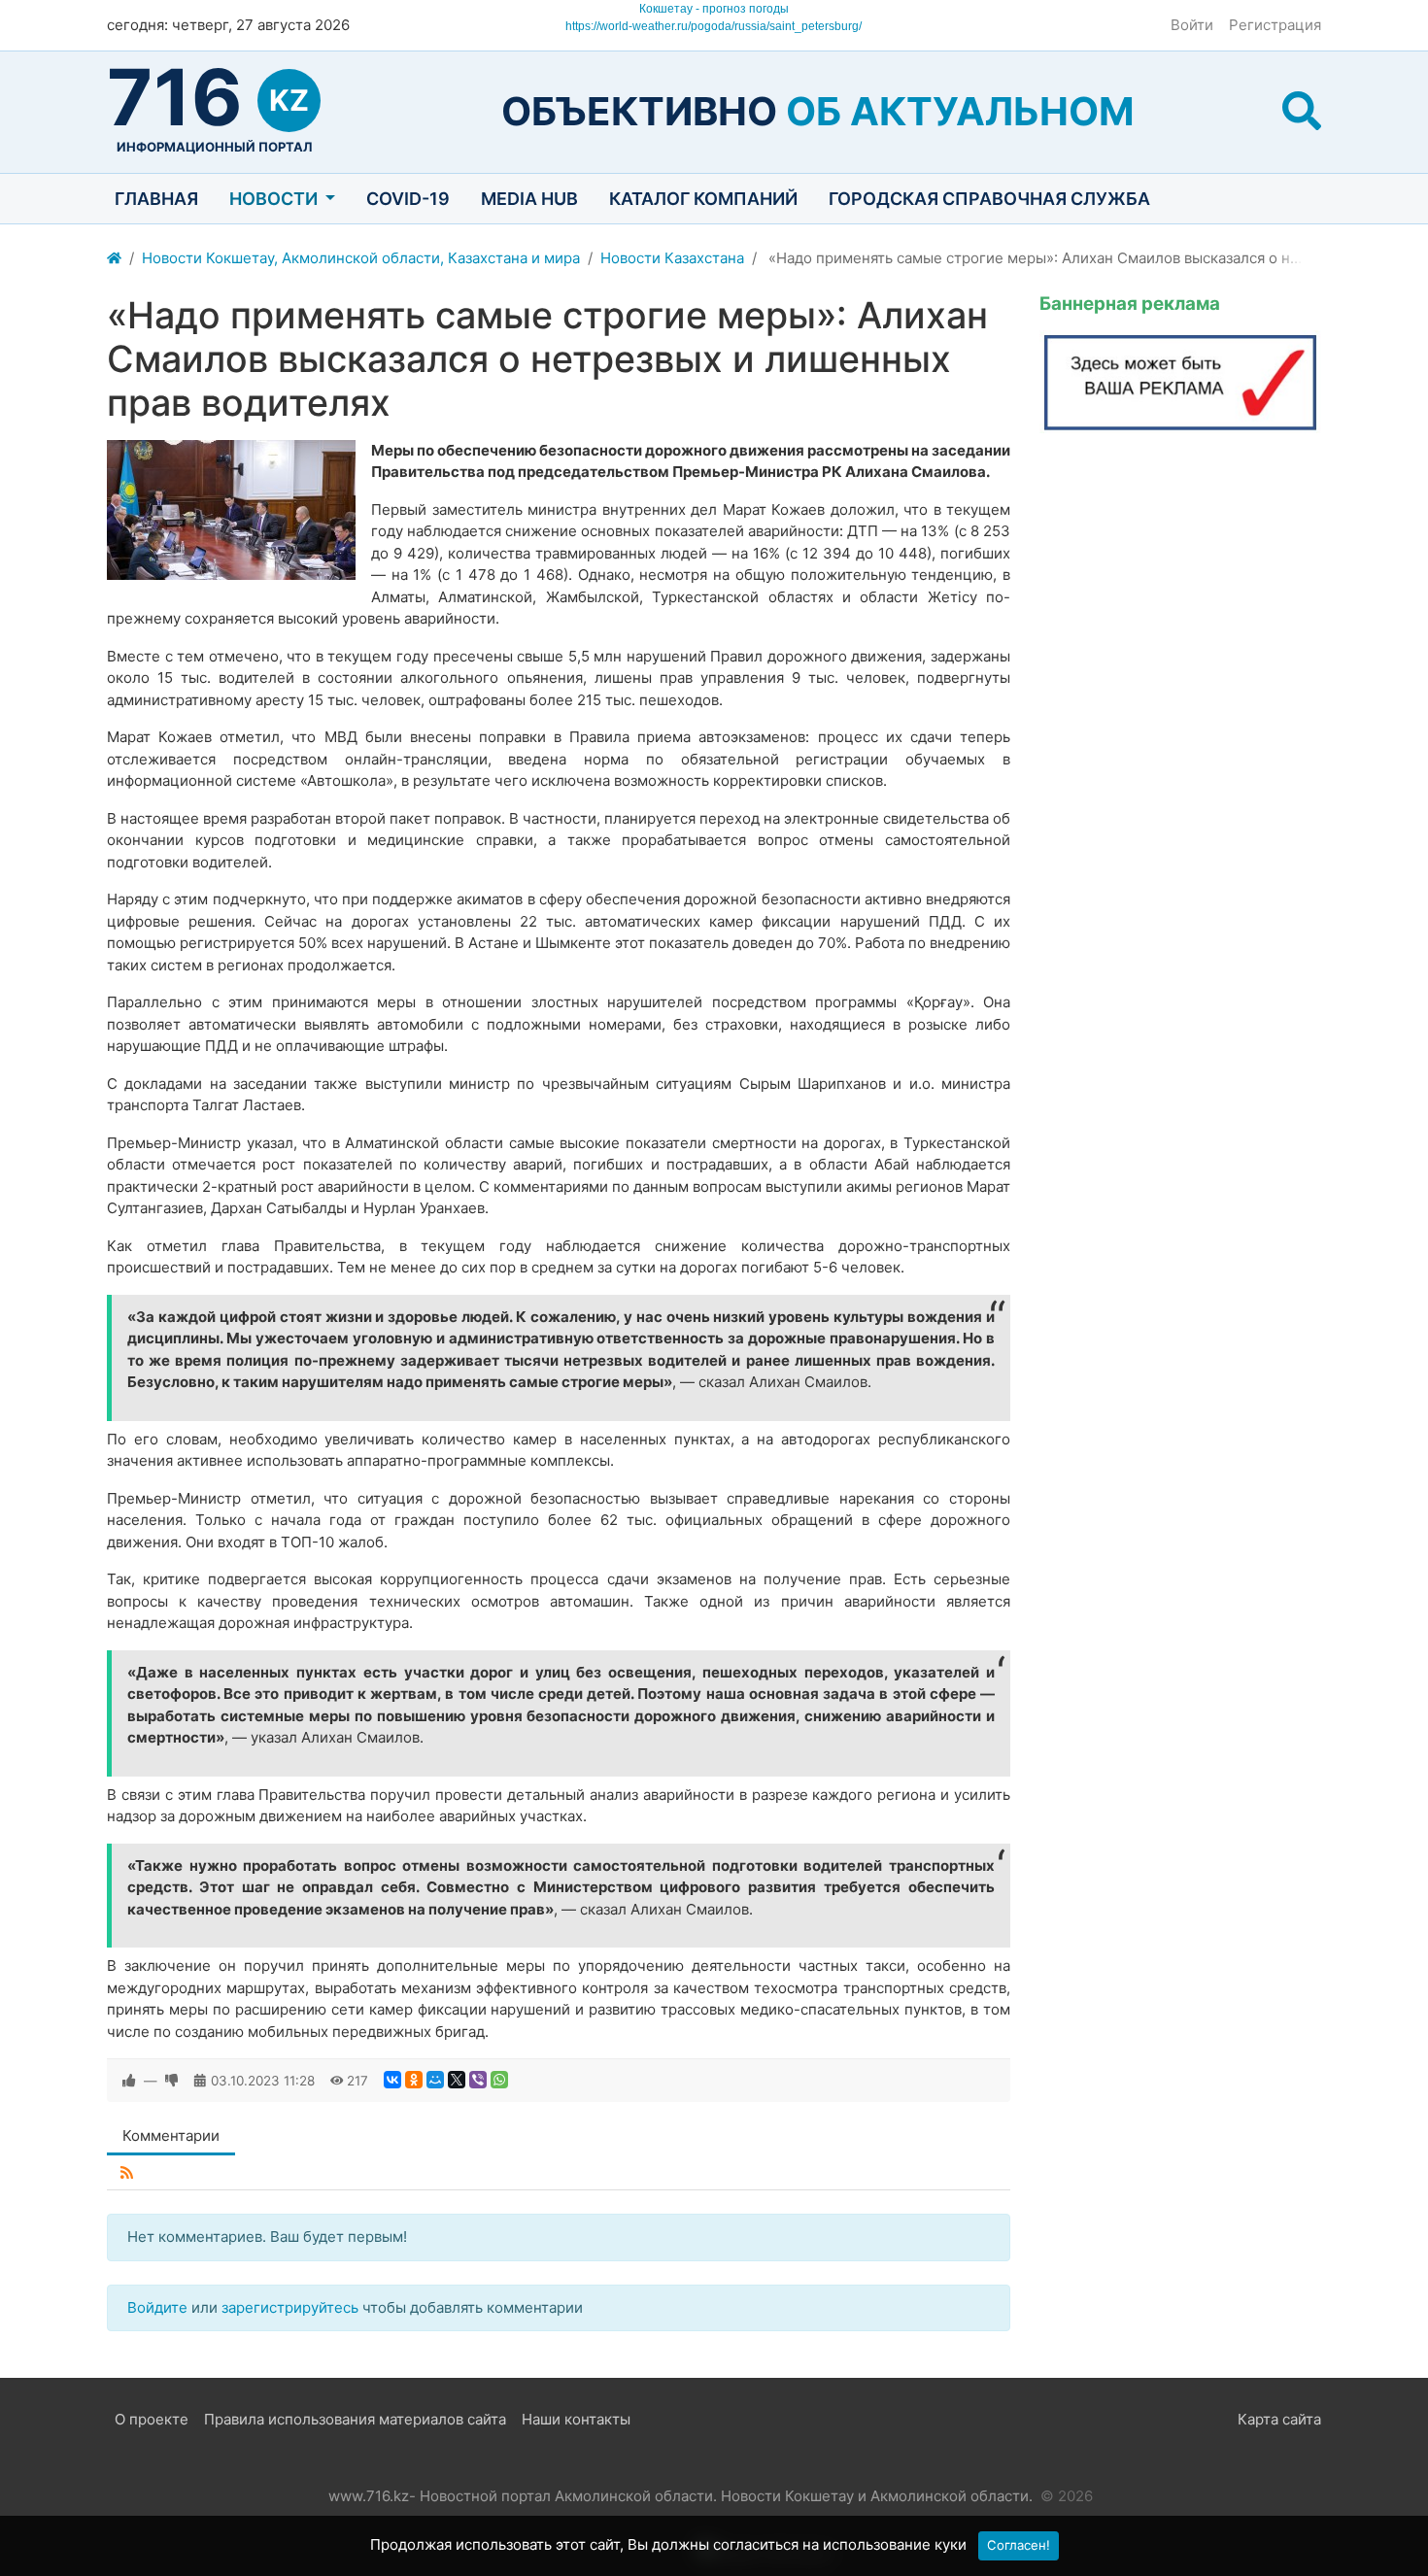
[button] (1302, 111)
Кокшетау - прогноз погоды (714, 9)
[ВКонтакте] (392, 2080)
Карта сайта (1279, 2419)
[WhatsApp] (499, 2080)
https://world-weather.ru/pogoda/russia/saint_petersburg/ (714, 26)
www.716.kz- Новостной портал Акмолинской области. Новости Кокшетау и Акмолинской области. (680, 2496)
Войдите (157, 2307)
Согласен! (1019, 2545)
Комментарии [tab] (171, 2135)
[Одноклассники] (414, 2080)
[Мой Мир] (435, 2080)
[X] (457, 2080)
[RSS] (127, 2173)
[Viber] (478, 2080)
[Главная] (114, 259)
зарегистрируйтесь (290, 2307)
